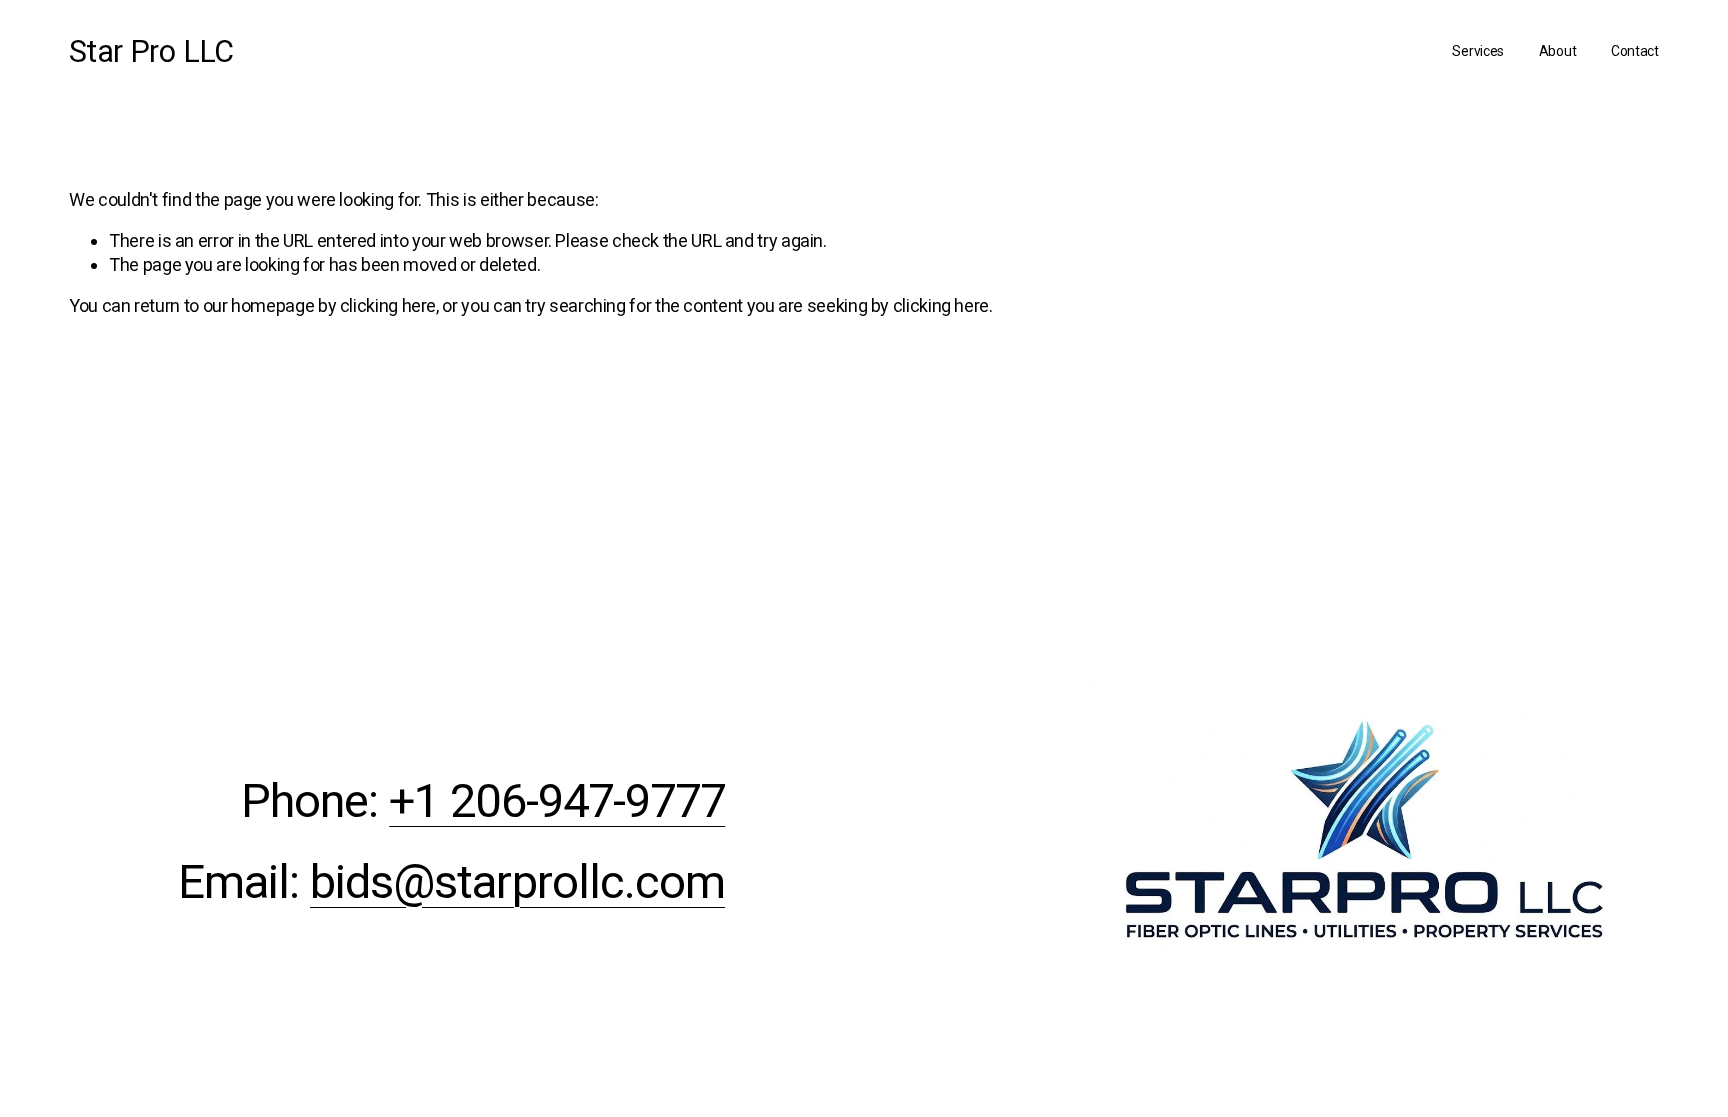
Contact (1635, 51)
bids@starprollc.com (517, 882)
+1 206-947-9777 (557, 801)
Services (1478, 51)
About (1558, 51)
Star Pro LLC (151, 51)
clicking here (388, 305)
